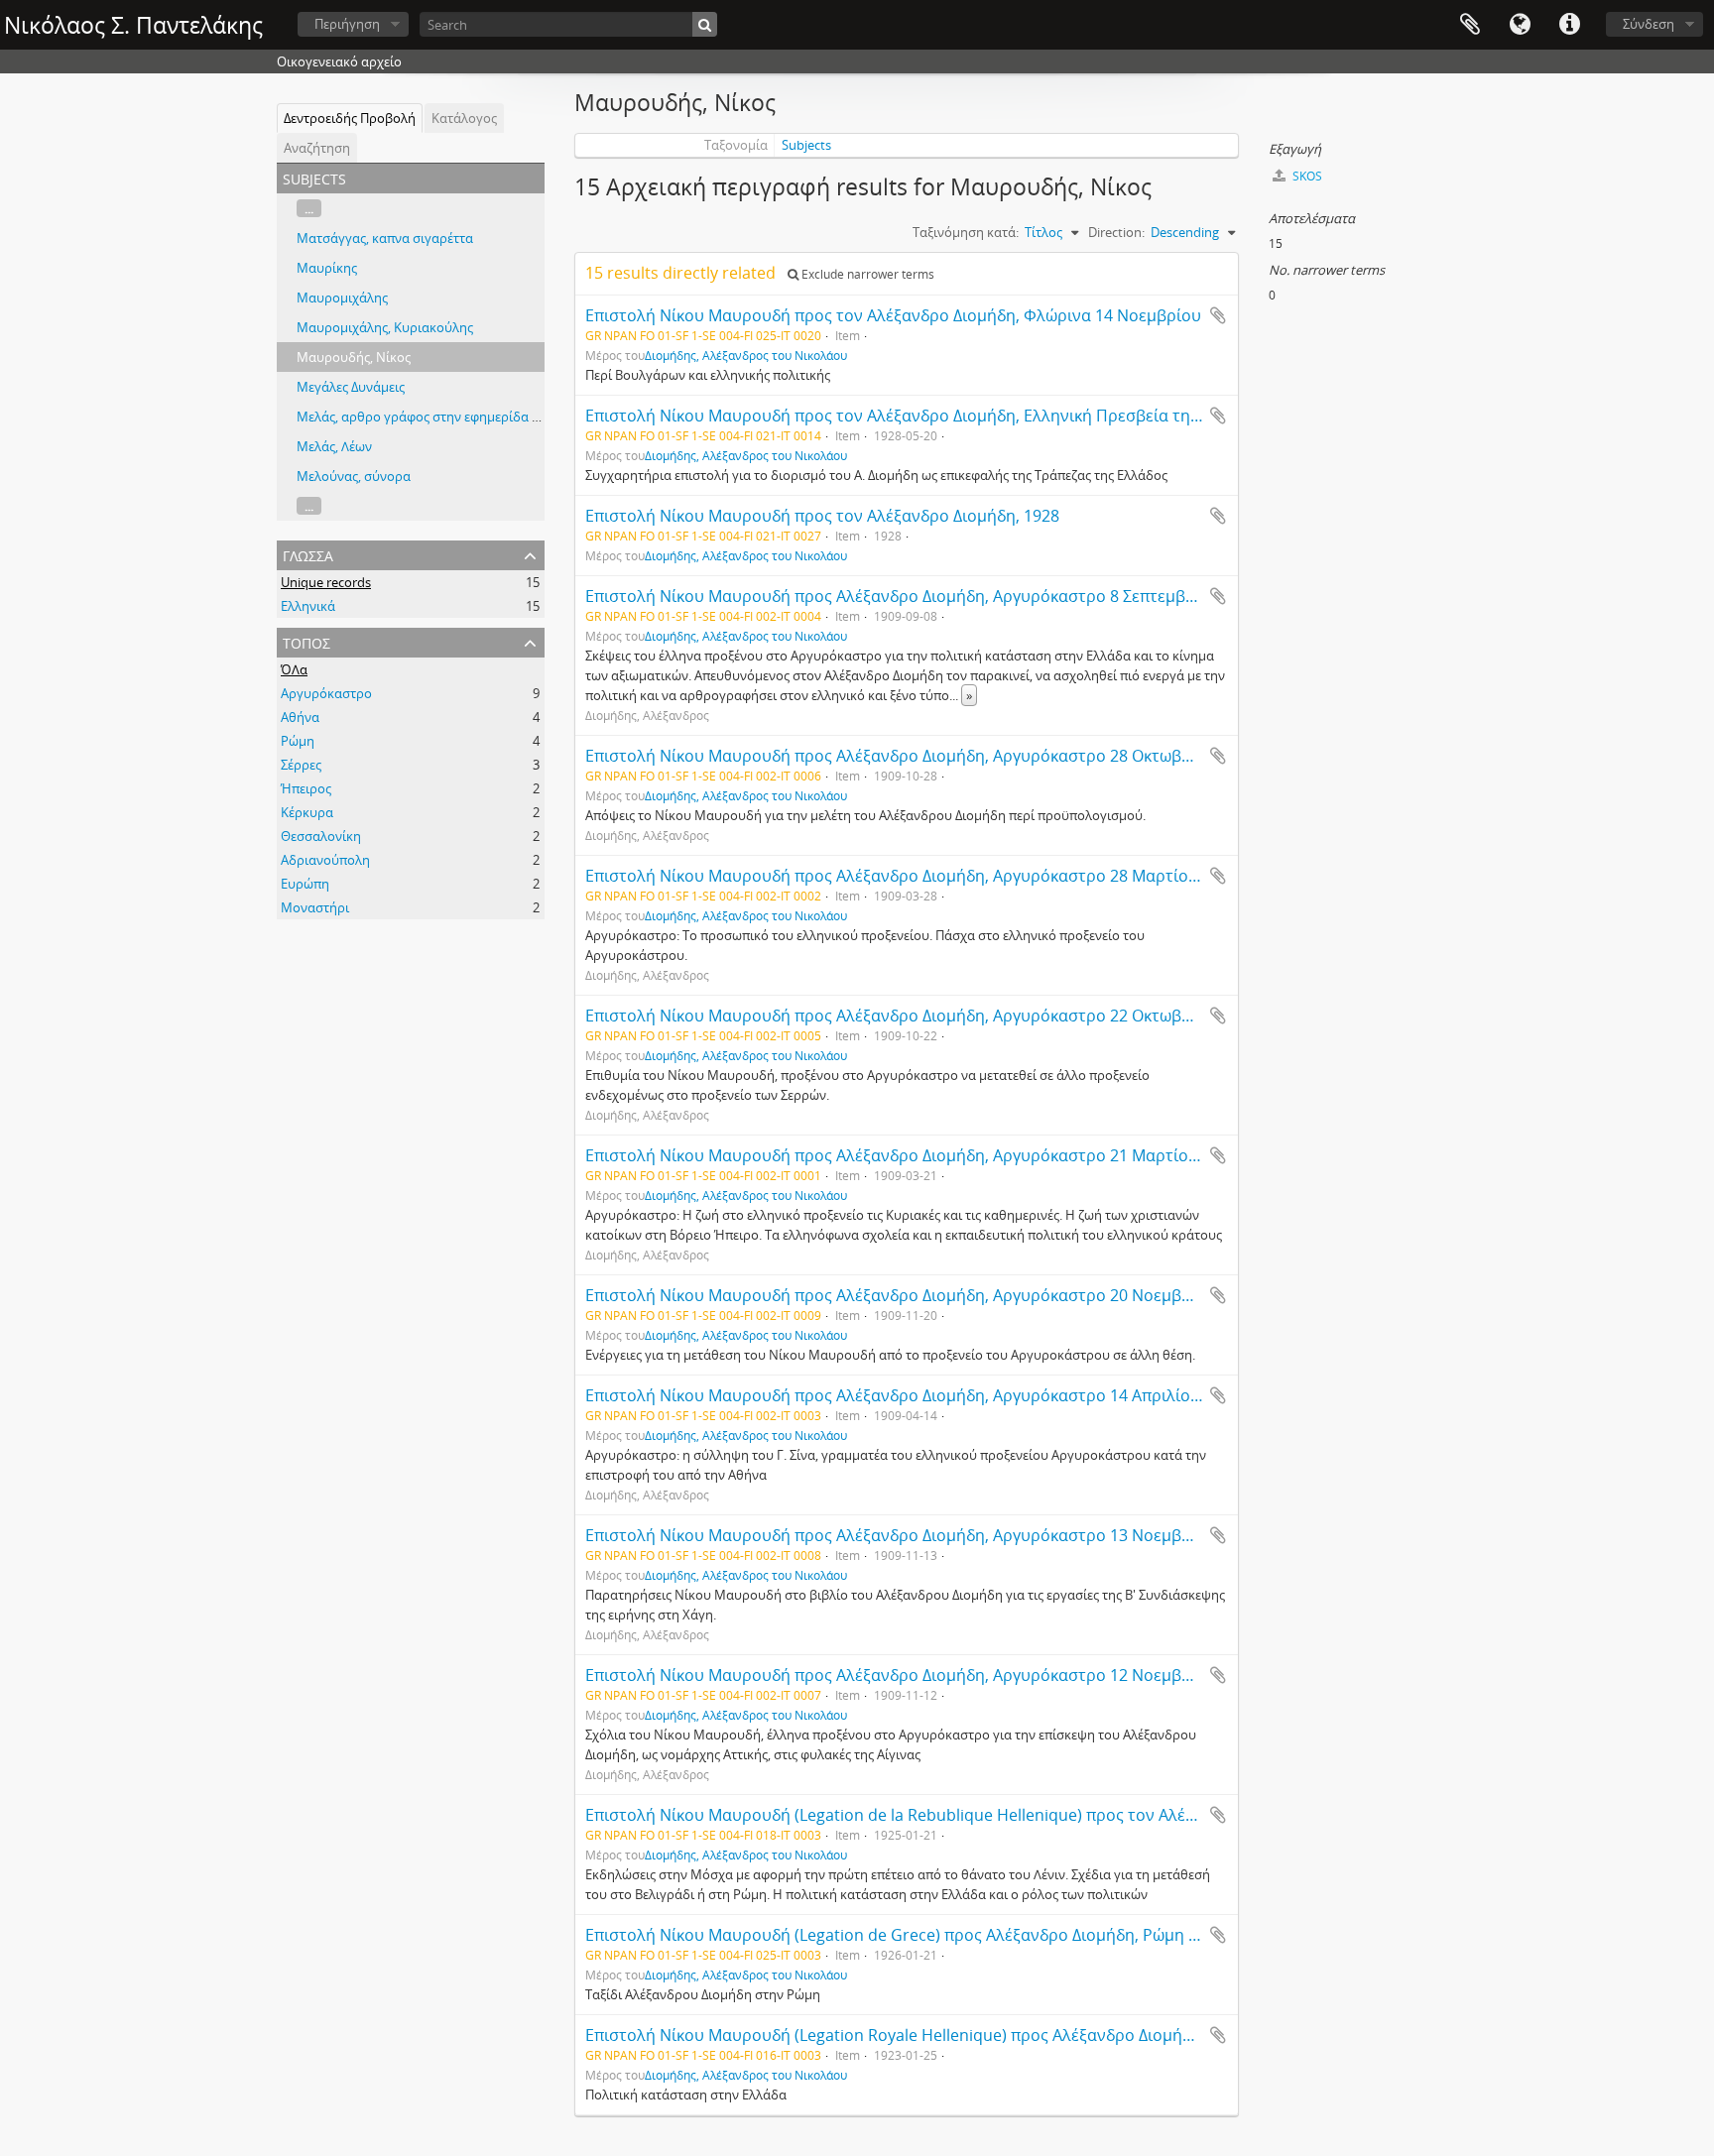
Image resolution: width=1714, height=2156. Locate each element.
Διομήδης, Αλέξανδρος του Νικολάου (746, 355)
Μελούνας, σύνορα (354, 476)
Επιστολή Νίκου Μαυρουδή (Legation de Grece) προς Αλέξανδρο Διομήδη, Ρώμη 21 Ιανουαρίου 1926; (963, 1935)
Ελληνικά (308, 606)
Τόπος (306, 641)
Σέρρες (301, 765)
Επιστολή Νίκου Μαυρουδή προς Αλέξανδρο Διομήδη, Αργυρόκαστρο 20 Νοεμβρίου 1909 (920, 1295)
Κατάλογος (464, 118)
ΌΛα (294, 669)
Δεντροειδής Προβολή (350, 118)
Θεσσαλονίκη (321, 836)
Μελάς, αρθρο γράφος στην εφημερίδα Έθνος (432, 417)
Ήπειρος (306, 788)
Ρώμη (298, 741)
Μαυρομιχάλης (342, 298)
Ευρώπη (305, 884)
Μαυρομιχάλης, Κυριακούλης (385, 327)
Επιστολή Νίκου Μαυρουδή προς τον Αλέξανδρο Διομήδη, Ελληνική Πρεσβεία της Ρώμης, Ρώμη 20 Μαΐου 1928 (1000, 416)
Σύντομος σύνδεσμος (1569, 25)
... (309, 208)
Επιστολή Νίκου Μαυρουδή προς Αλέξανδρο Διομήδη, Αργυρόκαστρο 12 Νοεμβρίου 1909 (920, 1675)
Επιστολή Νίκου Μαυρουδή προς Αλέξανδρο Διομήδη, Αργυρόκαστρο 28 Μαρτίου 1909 (912, 876)
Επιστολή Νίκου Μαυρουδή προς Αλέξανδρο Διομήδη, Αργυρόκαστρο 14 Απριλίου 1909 (913, 1395)
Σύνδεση (1649, 24)
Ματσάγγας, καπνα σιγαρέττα (385, 238)
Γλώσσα (1520, 25)
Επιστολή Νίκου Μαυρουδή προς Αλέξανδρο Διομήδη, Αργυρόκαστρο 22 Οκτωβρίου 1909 (920, 1016)
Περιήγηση (347, 24)
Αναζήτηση (317, 148)
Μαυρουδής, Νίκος (354, 357)
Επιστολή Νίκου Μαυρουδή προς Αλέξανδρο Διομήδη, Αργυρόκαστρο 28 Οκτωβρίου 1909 (920, 756)
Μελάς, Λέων (334, 446)
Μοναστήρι (315, 907)
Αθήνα (300, 717)
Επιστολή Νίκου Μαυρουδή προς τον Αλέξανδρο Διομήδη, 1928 (822, 516)
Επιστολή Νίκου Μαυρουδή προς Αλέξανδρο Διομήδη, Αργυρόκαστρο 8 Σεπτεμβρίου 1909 (922, 596)
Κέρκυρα (307, 812)
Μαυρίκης (327, 268)
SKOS (1306, 176)
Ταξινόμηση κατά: (966, 232)
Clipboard (1470, 25)
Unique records (326, 582)
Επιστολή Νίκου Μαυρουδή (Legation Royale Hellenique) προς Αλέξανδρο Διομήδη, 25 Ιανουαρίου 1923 (972, 2035)
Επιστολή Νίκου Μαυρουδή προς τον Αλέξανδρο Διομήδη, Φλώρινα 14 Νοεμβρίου (893, 315)
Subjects (806, 145)
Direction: (1116, 232)
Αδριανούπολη (325, 860)
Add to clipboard (1218, 315)
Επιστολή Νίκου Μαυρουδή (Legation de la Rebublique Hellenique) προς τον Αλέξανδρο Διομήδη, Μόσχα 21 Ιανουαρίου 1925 (1053, 1815)
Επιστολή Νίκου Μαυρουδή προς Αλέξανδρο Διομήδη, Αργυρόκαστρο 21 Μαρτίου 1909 (912, 1155)
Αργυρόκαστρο (326, 693)
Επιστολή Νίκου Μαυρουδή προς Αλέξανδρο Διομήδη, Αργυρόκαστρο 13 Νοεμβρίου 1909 (920, 1535)
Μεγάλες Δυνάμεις (351, 387)
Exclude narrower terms (866, 274)
